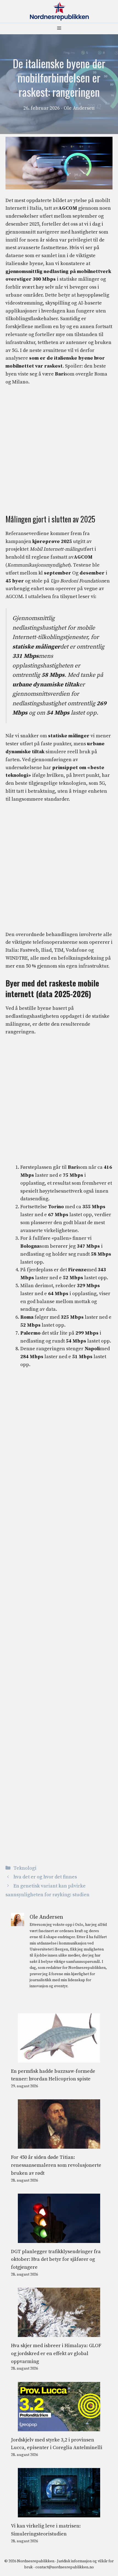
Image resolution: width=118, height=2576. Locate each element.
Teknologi (25, 1868)
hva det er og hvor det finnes (45, 1877)
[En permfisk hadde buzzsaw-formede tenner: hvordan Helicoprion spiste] (59, 2058)
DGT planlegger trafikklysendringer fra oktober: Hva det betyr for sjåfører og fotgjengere (56, 2260)
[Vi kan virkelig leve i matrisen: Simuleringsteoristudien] (59, 2513)
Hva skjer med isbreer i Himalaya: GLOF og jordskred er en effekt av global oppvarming (56, 2354)
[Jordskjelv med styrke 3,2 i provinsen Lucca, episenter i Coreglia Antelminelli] (59, 2427)
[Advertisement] (59, 453)
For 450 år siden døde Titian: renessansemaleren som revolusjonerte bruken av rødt (56, 2165)
